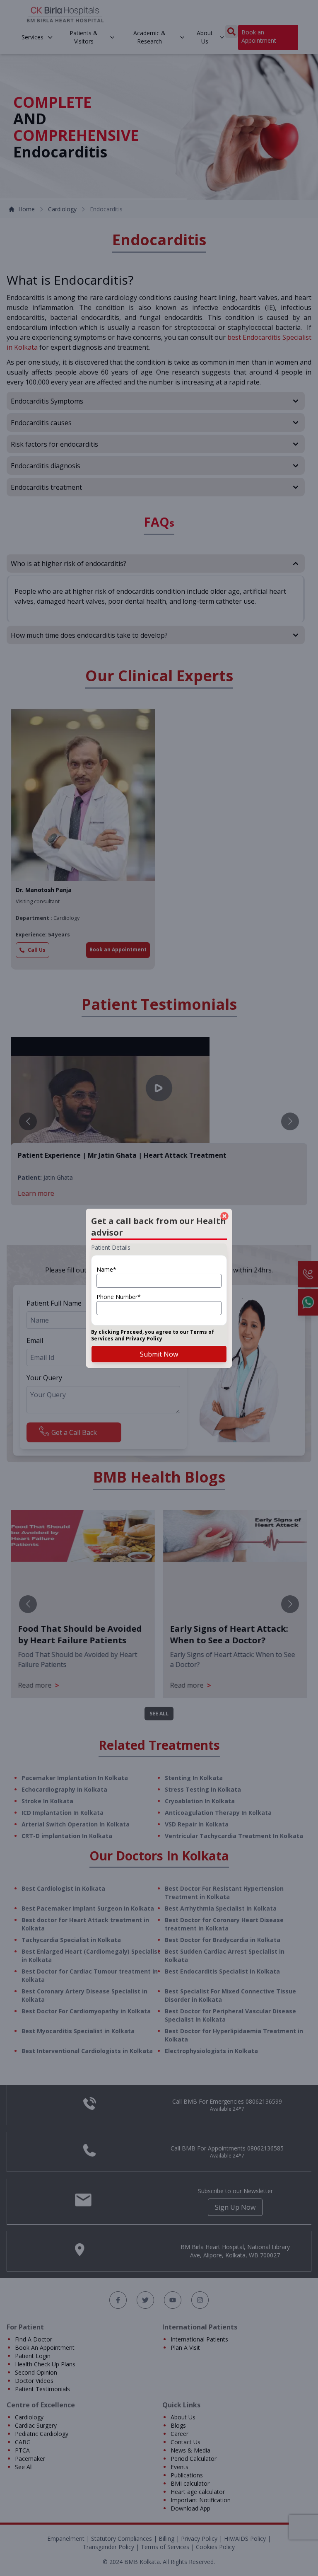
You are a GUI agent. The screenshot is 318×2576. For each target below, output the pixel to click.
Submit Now (159, 1354)
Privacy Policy (144, 1339)
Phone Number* (119, 1297)
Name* (106, 1269)
